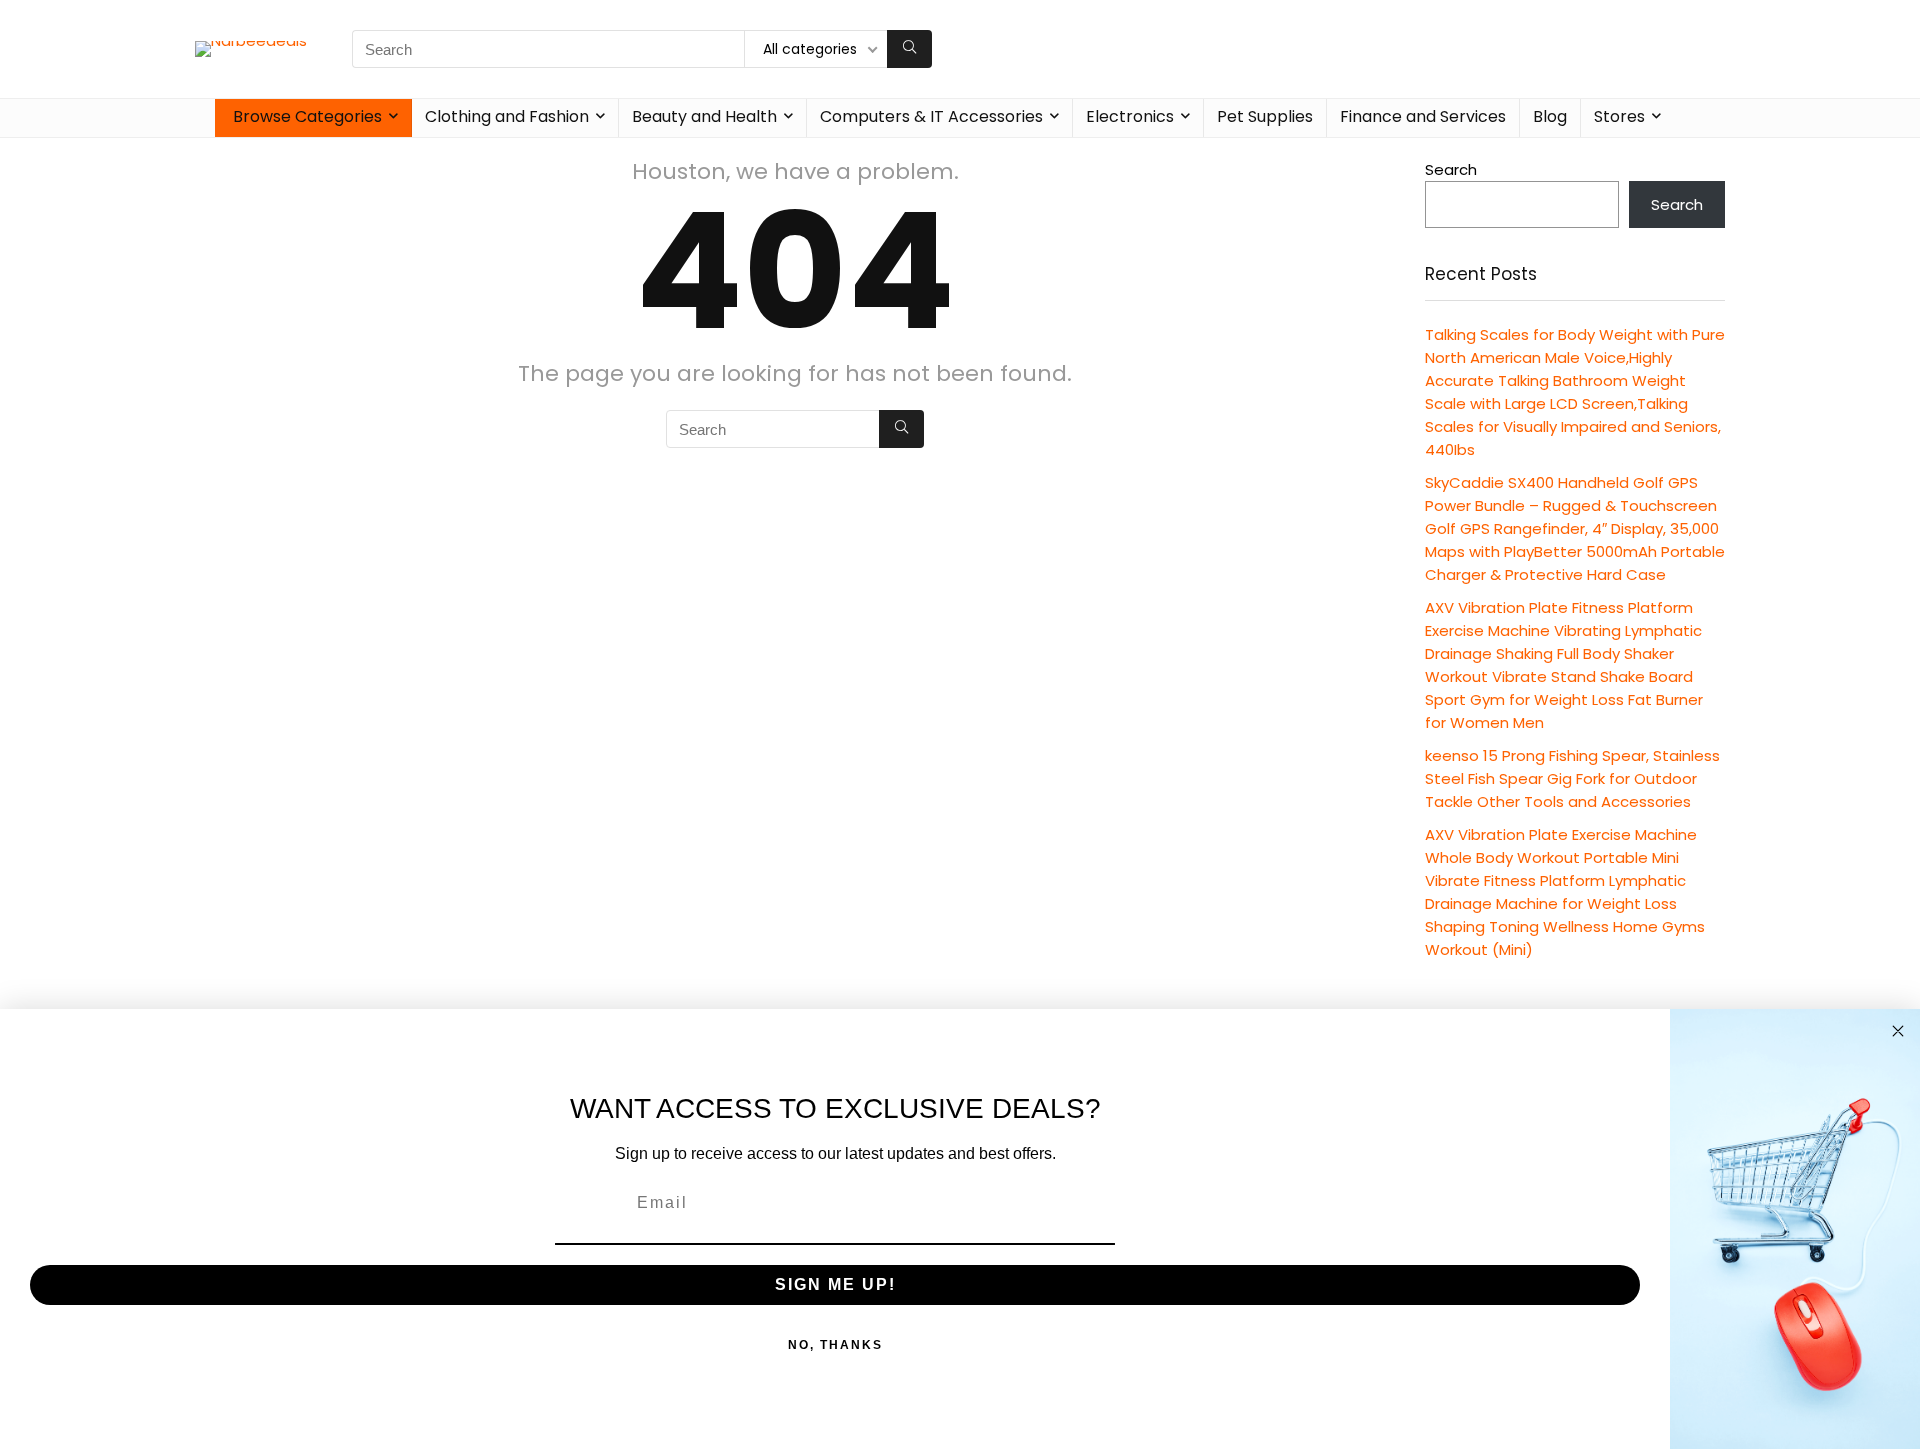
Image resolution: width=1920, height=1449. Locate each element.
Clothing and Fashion (507, 116)
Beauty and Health (704, 116)
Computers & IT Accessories (931, 116)
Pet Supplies (1265, 116)
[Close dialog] (1898, 1031)
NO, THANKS (835, 1345)
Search (1451, 169)
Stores (1619, 116)
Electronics (1130, 116)
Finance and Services (1423, 116)
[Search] (909, 49)
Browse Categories (307, 116)
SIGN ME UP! (835, 1284)
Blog (1550, 116)
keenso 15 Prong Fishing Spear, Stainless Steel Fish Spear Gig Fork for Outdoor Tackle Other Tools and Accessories (1572, 778)
